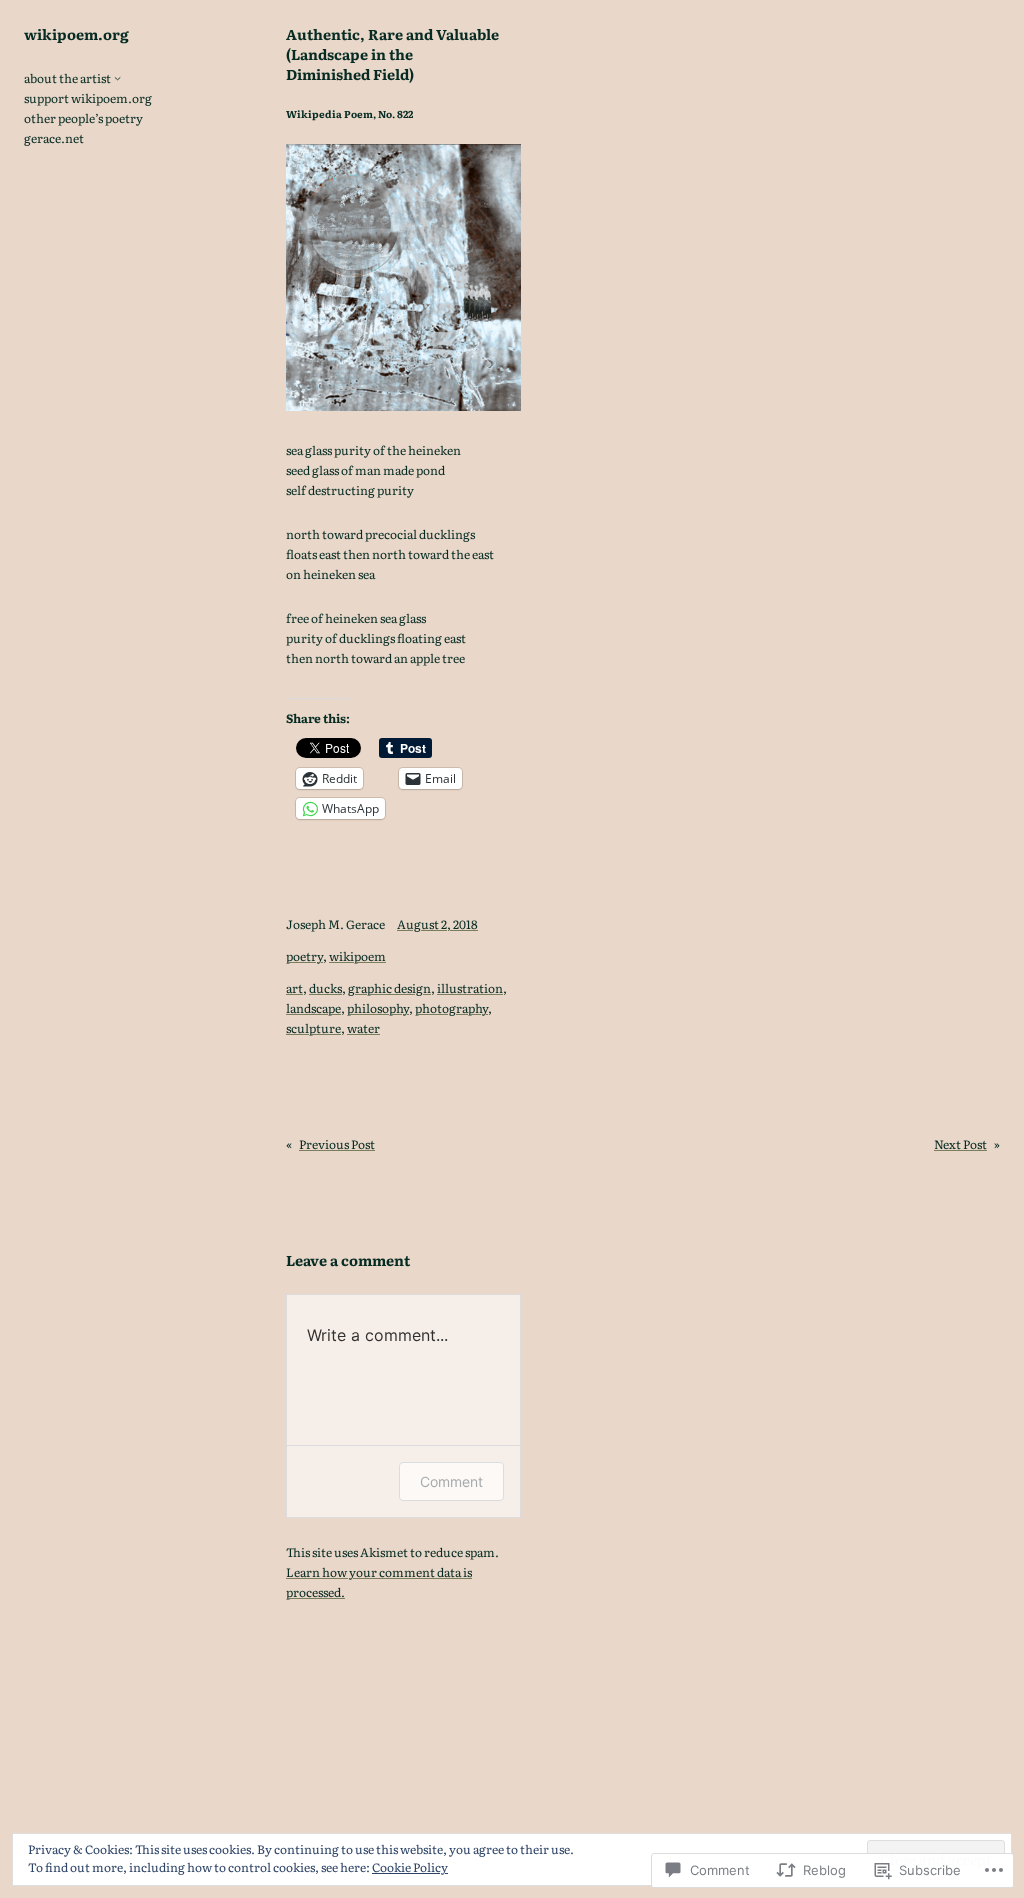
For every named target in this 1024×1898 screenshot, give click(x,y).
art (294, 988)
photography (451, 1008)
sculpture (313, 1028)
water (363, 1028)
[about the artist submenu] (117, 77)
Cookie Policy (410, 1867)
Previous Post (337, 1144)
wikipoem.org (76, 33)
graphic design (389, 988)
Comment (451, 1481)
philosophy (378, 1008)
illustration (470, 988)
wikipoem (357, 956)
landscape (313, 1008)
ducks (325, 988)
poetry (304, 956)
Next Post (960, 1144)
